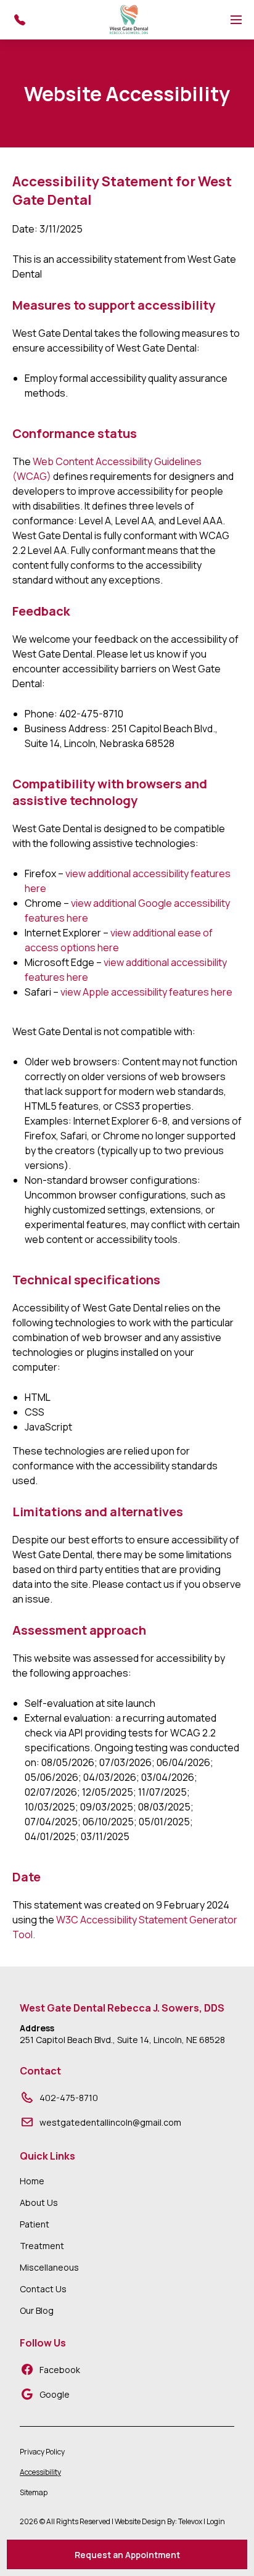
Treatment (42, 2246)
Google (55, 2394)
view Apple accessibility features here (146, 992)
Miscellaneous (49, 2267)
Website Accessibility (127, 94)
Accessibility (40, 2472)
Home (32, 2181)
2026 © (122, 2521)
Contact (40, 2071)
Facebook (60, 2370)
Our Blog (37, 2310)
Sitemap (34, 2492)
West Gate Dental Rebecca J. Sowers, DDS (122, 2008)
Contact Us (43, 2289)
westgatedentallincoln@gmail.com (110, 2122)
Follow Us (43, 2343)
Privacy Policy (42, 2452)
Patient (35, 2224)
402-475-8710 (69, 2098)
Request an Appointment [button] (127, 2555)
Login (216, 2521)
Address (37, 2028)
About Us (39, 2202)
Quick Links (47, 2156)
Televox (190, 2521)
